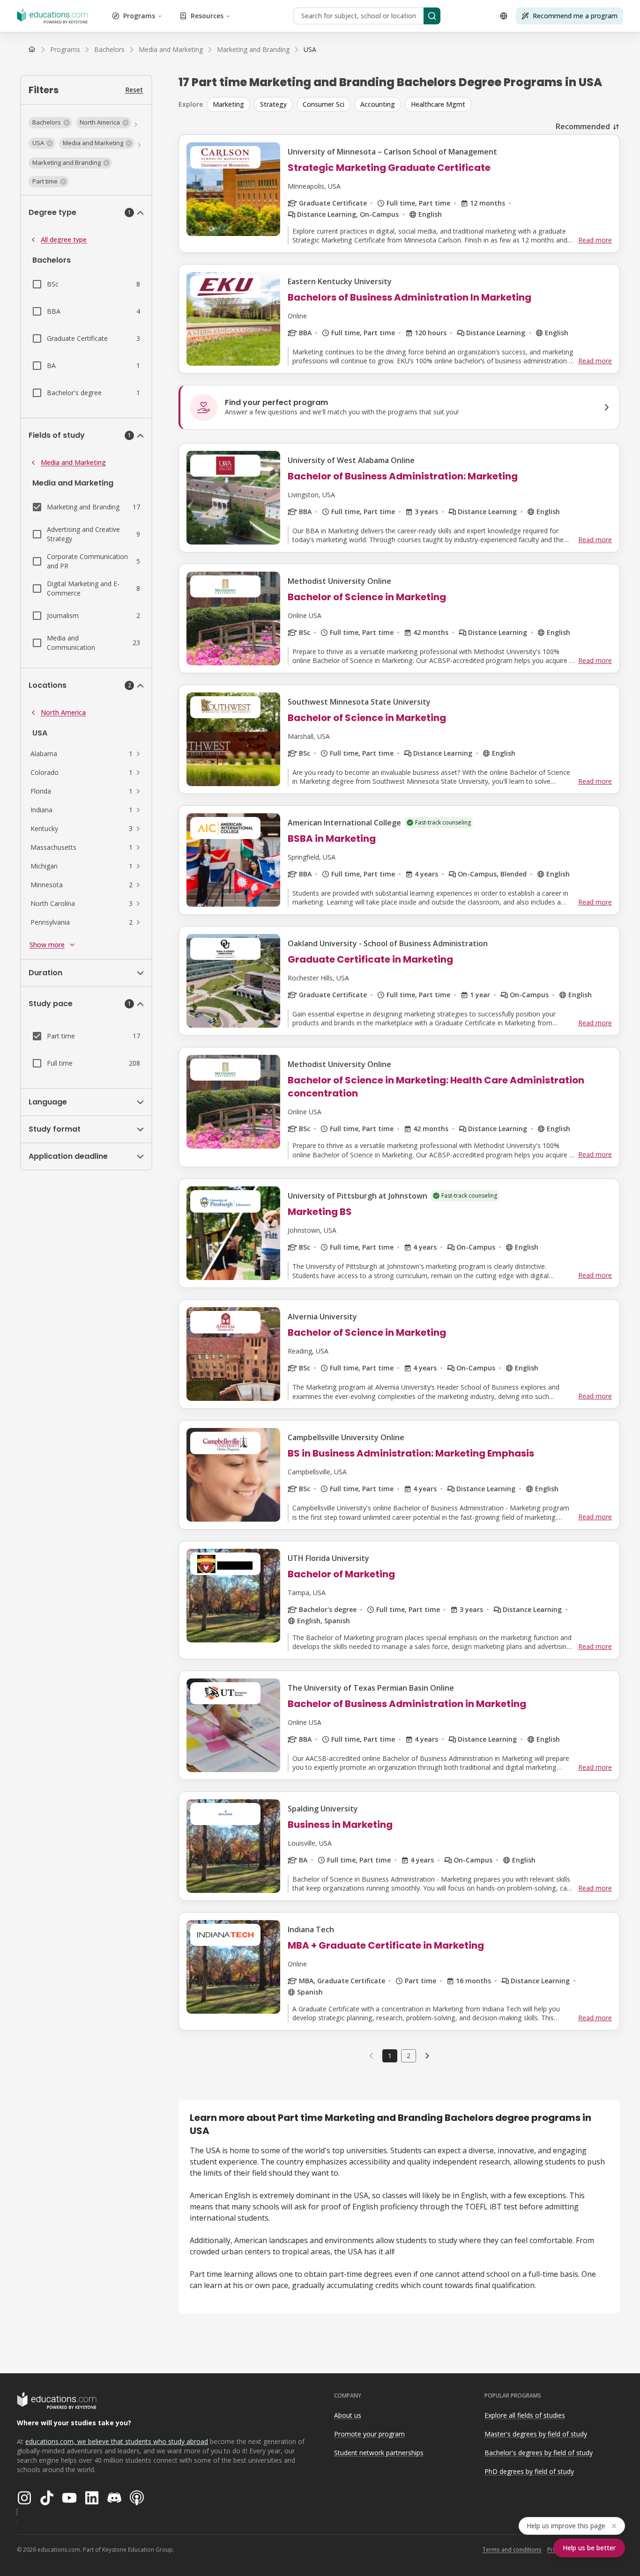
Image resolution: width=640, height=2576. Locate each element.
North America (63, 712)
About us (348, 2415)
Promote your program (369, 2434)
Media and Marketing (73, 462)
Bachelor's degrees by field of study (539, 2453)
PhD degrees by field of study (529, 2471)
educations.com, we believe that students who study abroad (117, 2441)
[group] (413, 104)
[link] (310, 50)
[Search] (432, 16)
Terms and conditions (512, 2550)
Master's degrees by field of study (536, 2434)
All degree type (64, 239)
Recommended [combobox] (583, 126)
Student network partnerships (379, 2453)
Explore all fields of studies (525, 2415)
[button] (50, 123)
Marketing (228, 104)
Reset (134, 90)
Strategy (273, 104)
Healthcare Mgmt (438, 104)
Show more (47, 945)
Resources (207, 16)
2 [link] (409, 2056)
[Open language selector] (504, 16)
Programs (139, 16)
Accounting (378, 104)
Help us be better (589, 2548)
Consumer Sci (324, 104)
